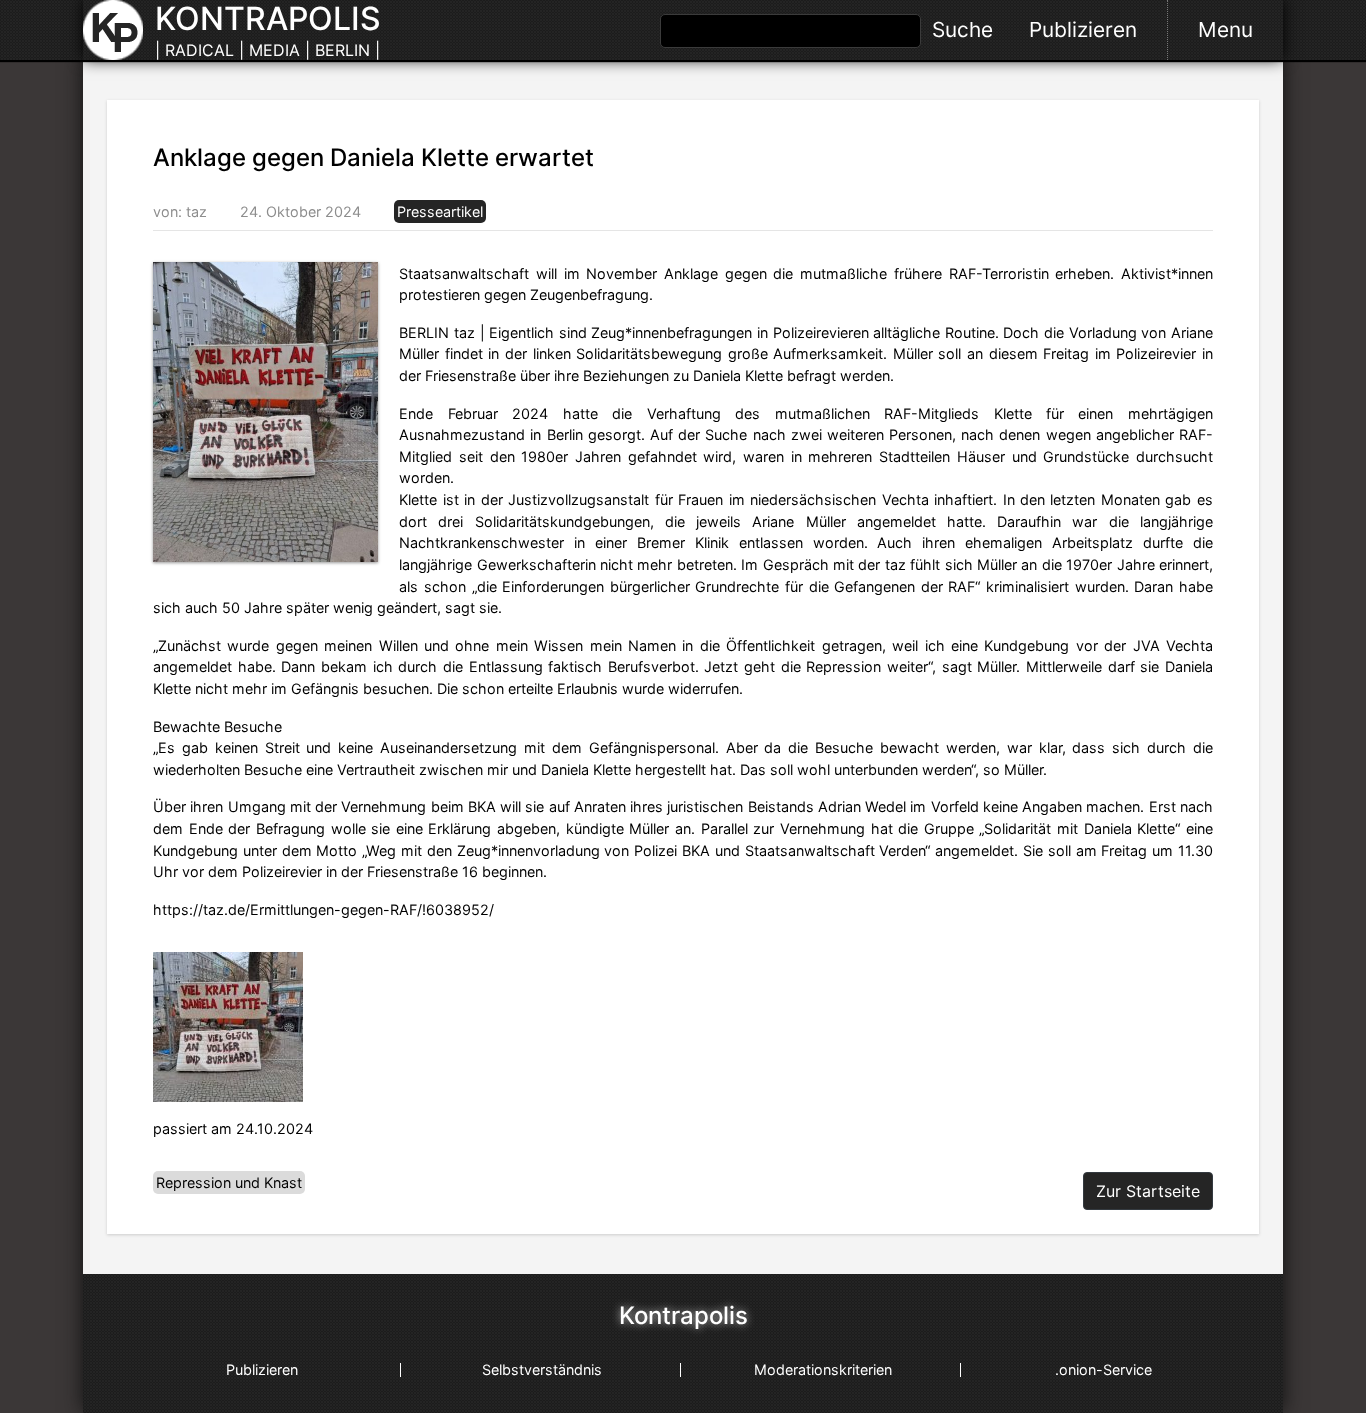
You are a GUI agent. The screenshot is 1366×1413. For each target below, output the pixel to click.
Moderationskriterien (823, 1369)
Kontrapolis (683, 1316)
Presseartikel (440, 211)
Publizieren (1083, 29)
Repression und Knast (229, 1182)
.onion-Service (1103, 1369)
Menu (1225, 29)
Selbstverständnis (542, 1369)
